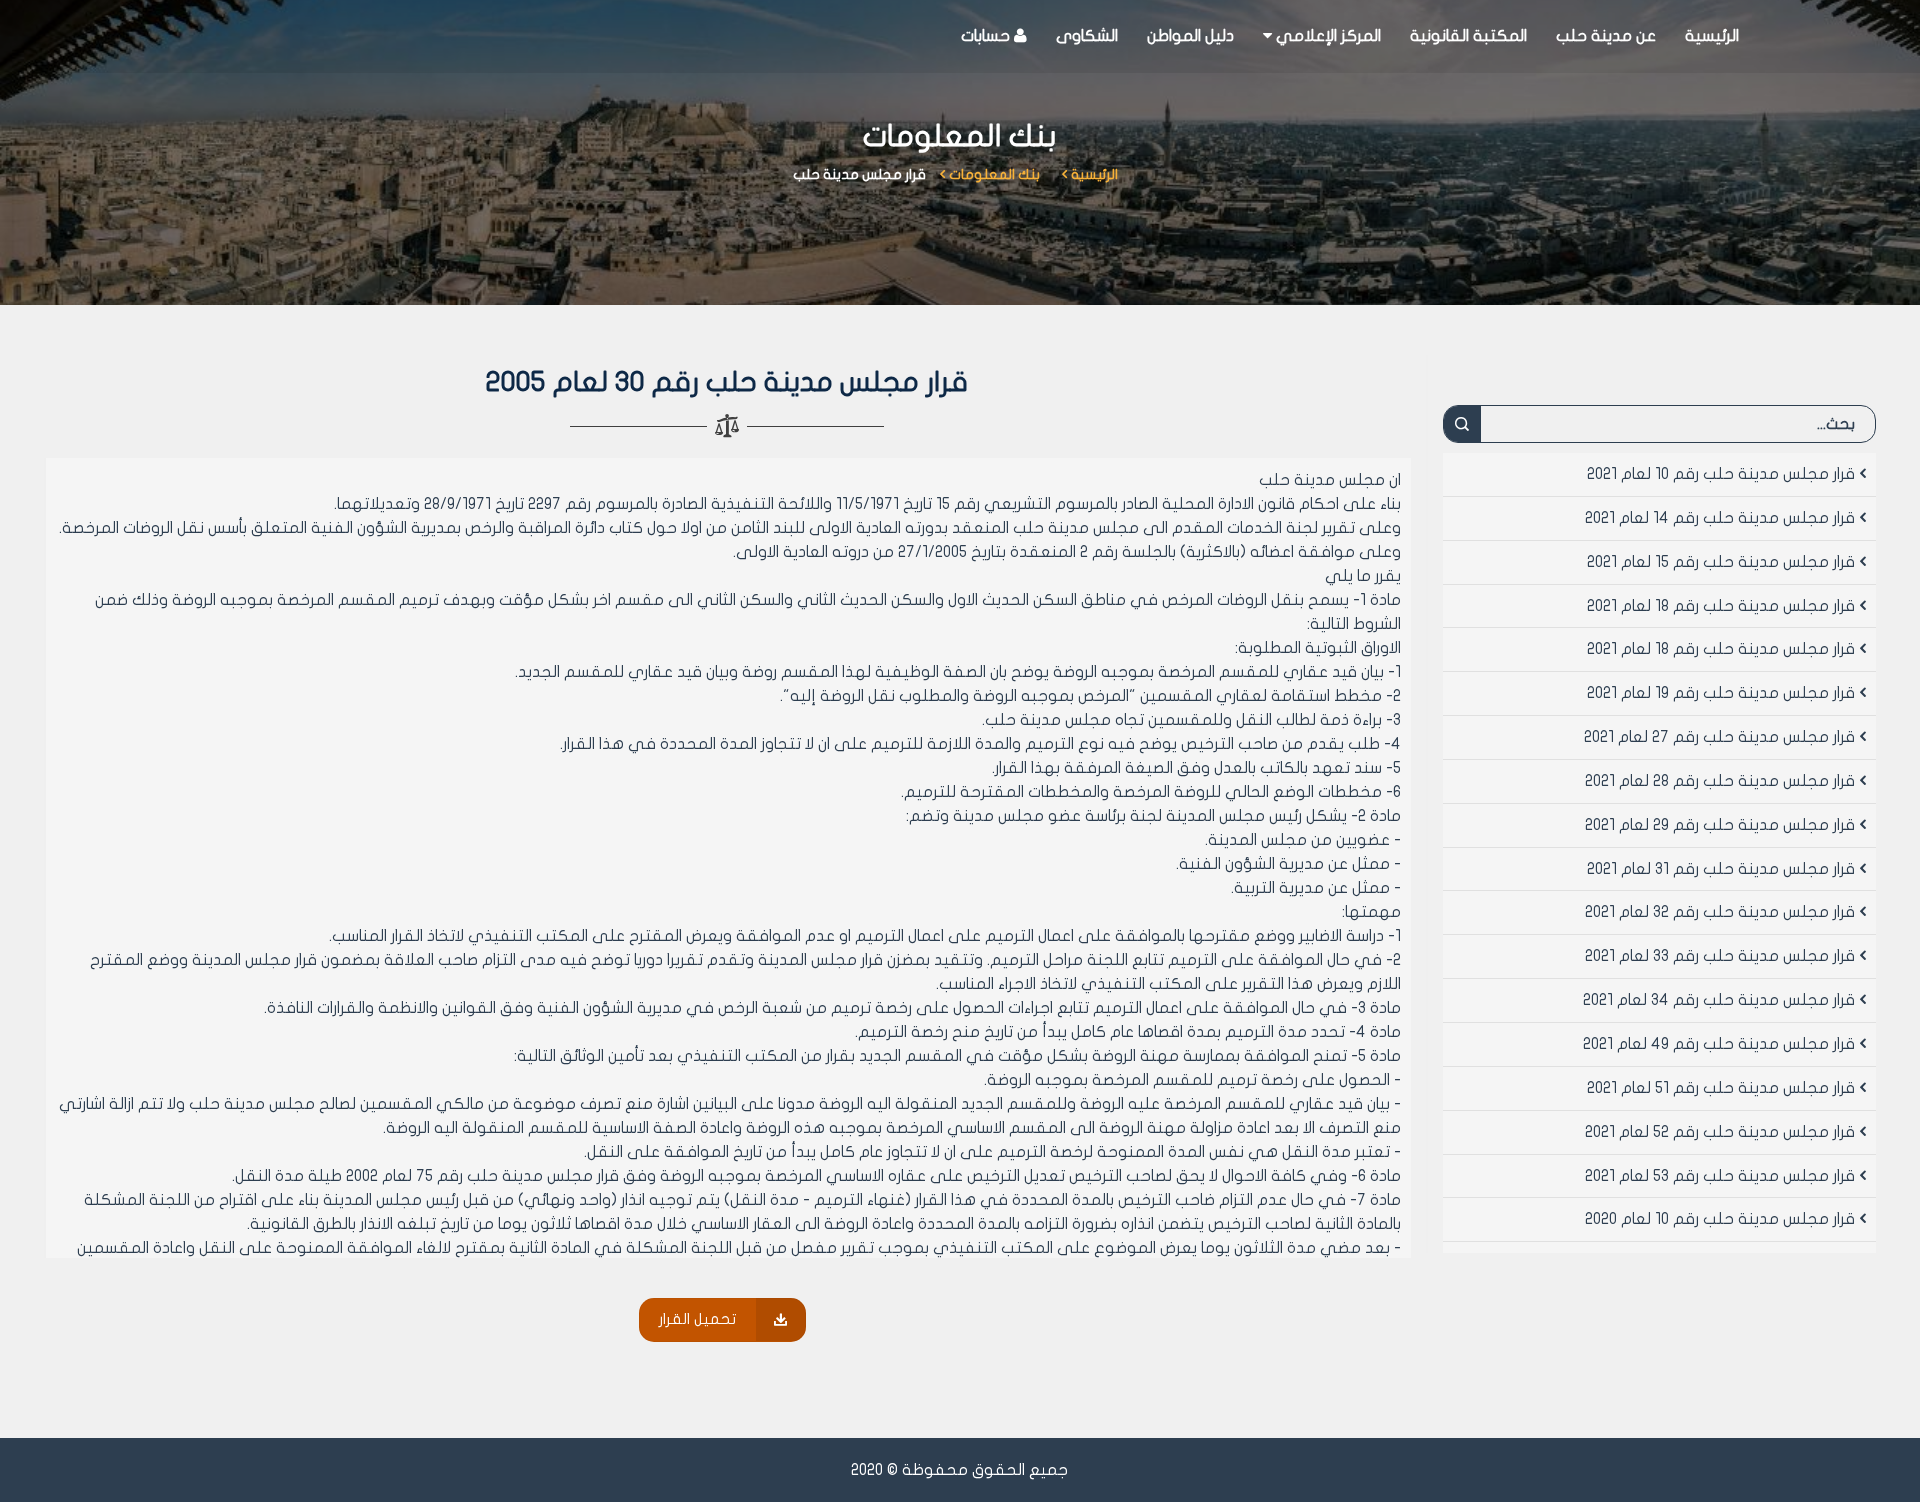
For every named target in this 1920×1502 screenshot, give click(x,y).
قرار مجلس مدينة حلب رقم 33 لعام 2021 (1720, 956)
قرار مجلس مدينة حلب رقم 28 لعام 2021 (1720, 781)
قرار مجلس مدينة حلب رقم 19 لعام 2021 (1721, 693)
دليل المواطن (1190, 36)
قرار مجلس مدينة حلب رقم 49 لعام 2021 (1719, 1044)
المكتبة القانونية (1468, 36)
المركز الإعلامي (1326, 36)
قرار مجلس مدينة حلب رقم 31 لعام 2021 (1721, 869)
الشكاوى (1087, 36)
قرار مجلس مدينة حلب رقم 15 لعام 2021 (1721, 562)
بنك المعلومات (994, 174)
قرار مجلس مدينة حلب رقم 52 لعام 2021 (1720, 1132)
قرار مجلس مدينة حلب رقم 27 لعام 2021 (1719, 737)
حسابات (987, 36)
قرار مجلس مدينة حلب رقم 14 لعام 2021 (1720, 518)
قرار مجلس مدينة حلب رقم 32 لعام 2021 (1720, 912)
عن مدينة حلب (1606, 36)
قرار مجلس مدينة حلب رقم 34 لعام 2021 (1719, 1000)
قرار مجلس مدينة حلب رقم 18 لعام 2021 (1721, 606)
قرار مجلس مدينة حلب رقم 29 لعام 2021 (1720, 825)
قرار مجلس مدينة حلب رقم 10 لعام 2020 (1720, 1219)
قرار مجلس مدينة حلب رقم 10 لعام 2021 (1721, 474)
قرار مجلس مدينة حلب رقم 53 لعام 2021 (1720, 1176)
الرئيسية (1712, 36)
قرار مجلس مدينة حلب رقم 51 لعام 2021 (1721, 1088)
